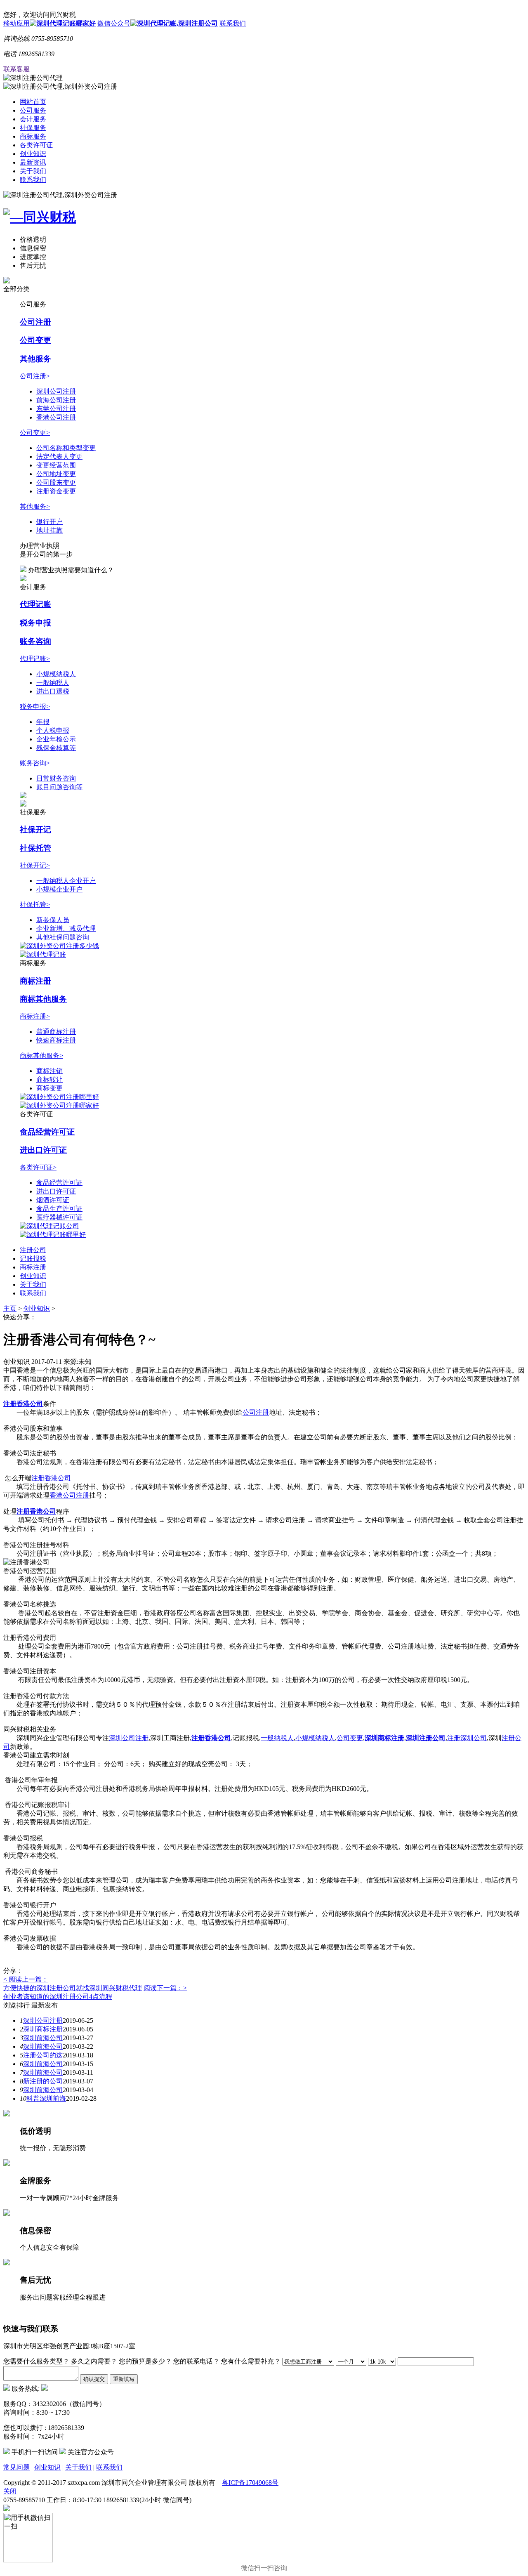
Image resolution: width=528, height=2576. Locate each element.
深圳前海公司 (43, 2038)
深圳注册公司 (426, 1738)
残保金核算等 (56, 748)
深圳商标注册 (43, 2029)
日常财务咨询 (56, 778)
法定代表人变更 (59, 456)
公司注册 (35, 322)
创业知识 (33, 154)
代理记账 (35, 604)
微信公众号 (114, 23)
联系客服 (16, 69)
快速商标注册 (56, 1040)
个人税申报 (53, 730)
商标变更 (49, 1088)
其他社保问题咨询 (63, 937)
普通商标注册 (56, 1032)
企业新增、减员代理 (66, 928)
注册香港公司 (23, 1404)
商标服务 (33, 136)
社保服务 (33, 128)
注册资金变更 (56, 491)
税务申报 (35, 623)
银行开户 (49, 522)
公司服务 (33, 110)
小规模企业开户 (59, 889)
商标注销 (49, 1071)
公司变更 (35, 340)
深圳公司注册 (56, 391)
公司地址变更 (56, 474)
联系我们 (233, 23)
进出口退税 (53, 691)
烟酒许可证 (53, 1200)
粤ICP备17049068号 (250, 2483)
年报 (43, 722)
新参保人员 (53, 920)
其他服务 (35, 359)
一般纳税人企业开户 (66, 881)
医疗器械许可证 (59, 1217)
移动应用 (16, 23)
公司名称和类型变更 (66, 448)
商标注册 (35, 981)
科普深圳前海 (46, 2098)
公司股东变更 (56, 482)
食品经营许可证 (47, 1132)
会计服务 (33, 119)
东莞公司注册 (56, 409)
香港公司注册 (56, 417)
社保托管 (35, 848)
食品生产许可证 (59, 1209)
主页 (10, 1308)
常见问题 (16, 2467)
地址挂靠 (49, 530)
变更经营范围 (56, 465)
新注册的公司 (43, 2081)
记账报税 (33, 1259)
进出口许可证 (43, 1150)
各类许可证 (36, 145)
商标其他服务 (43, 999)
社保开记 (35, 829)
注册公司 (33, 1250)
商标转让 (49, 1079)
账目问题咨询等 (59, 787)
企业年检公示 (56, 739)
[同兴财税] (264, 217)
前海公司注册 (56, 400)
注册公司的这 (43, 2055)
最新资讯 (33, 162)
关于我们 (33, 171)
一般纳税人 (53, 683)
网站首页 (33, 102)
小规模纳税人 (56, 674)
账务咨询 (35, 641)
